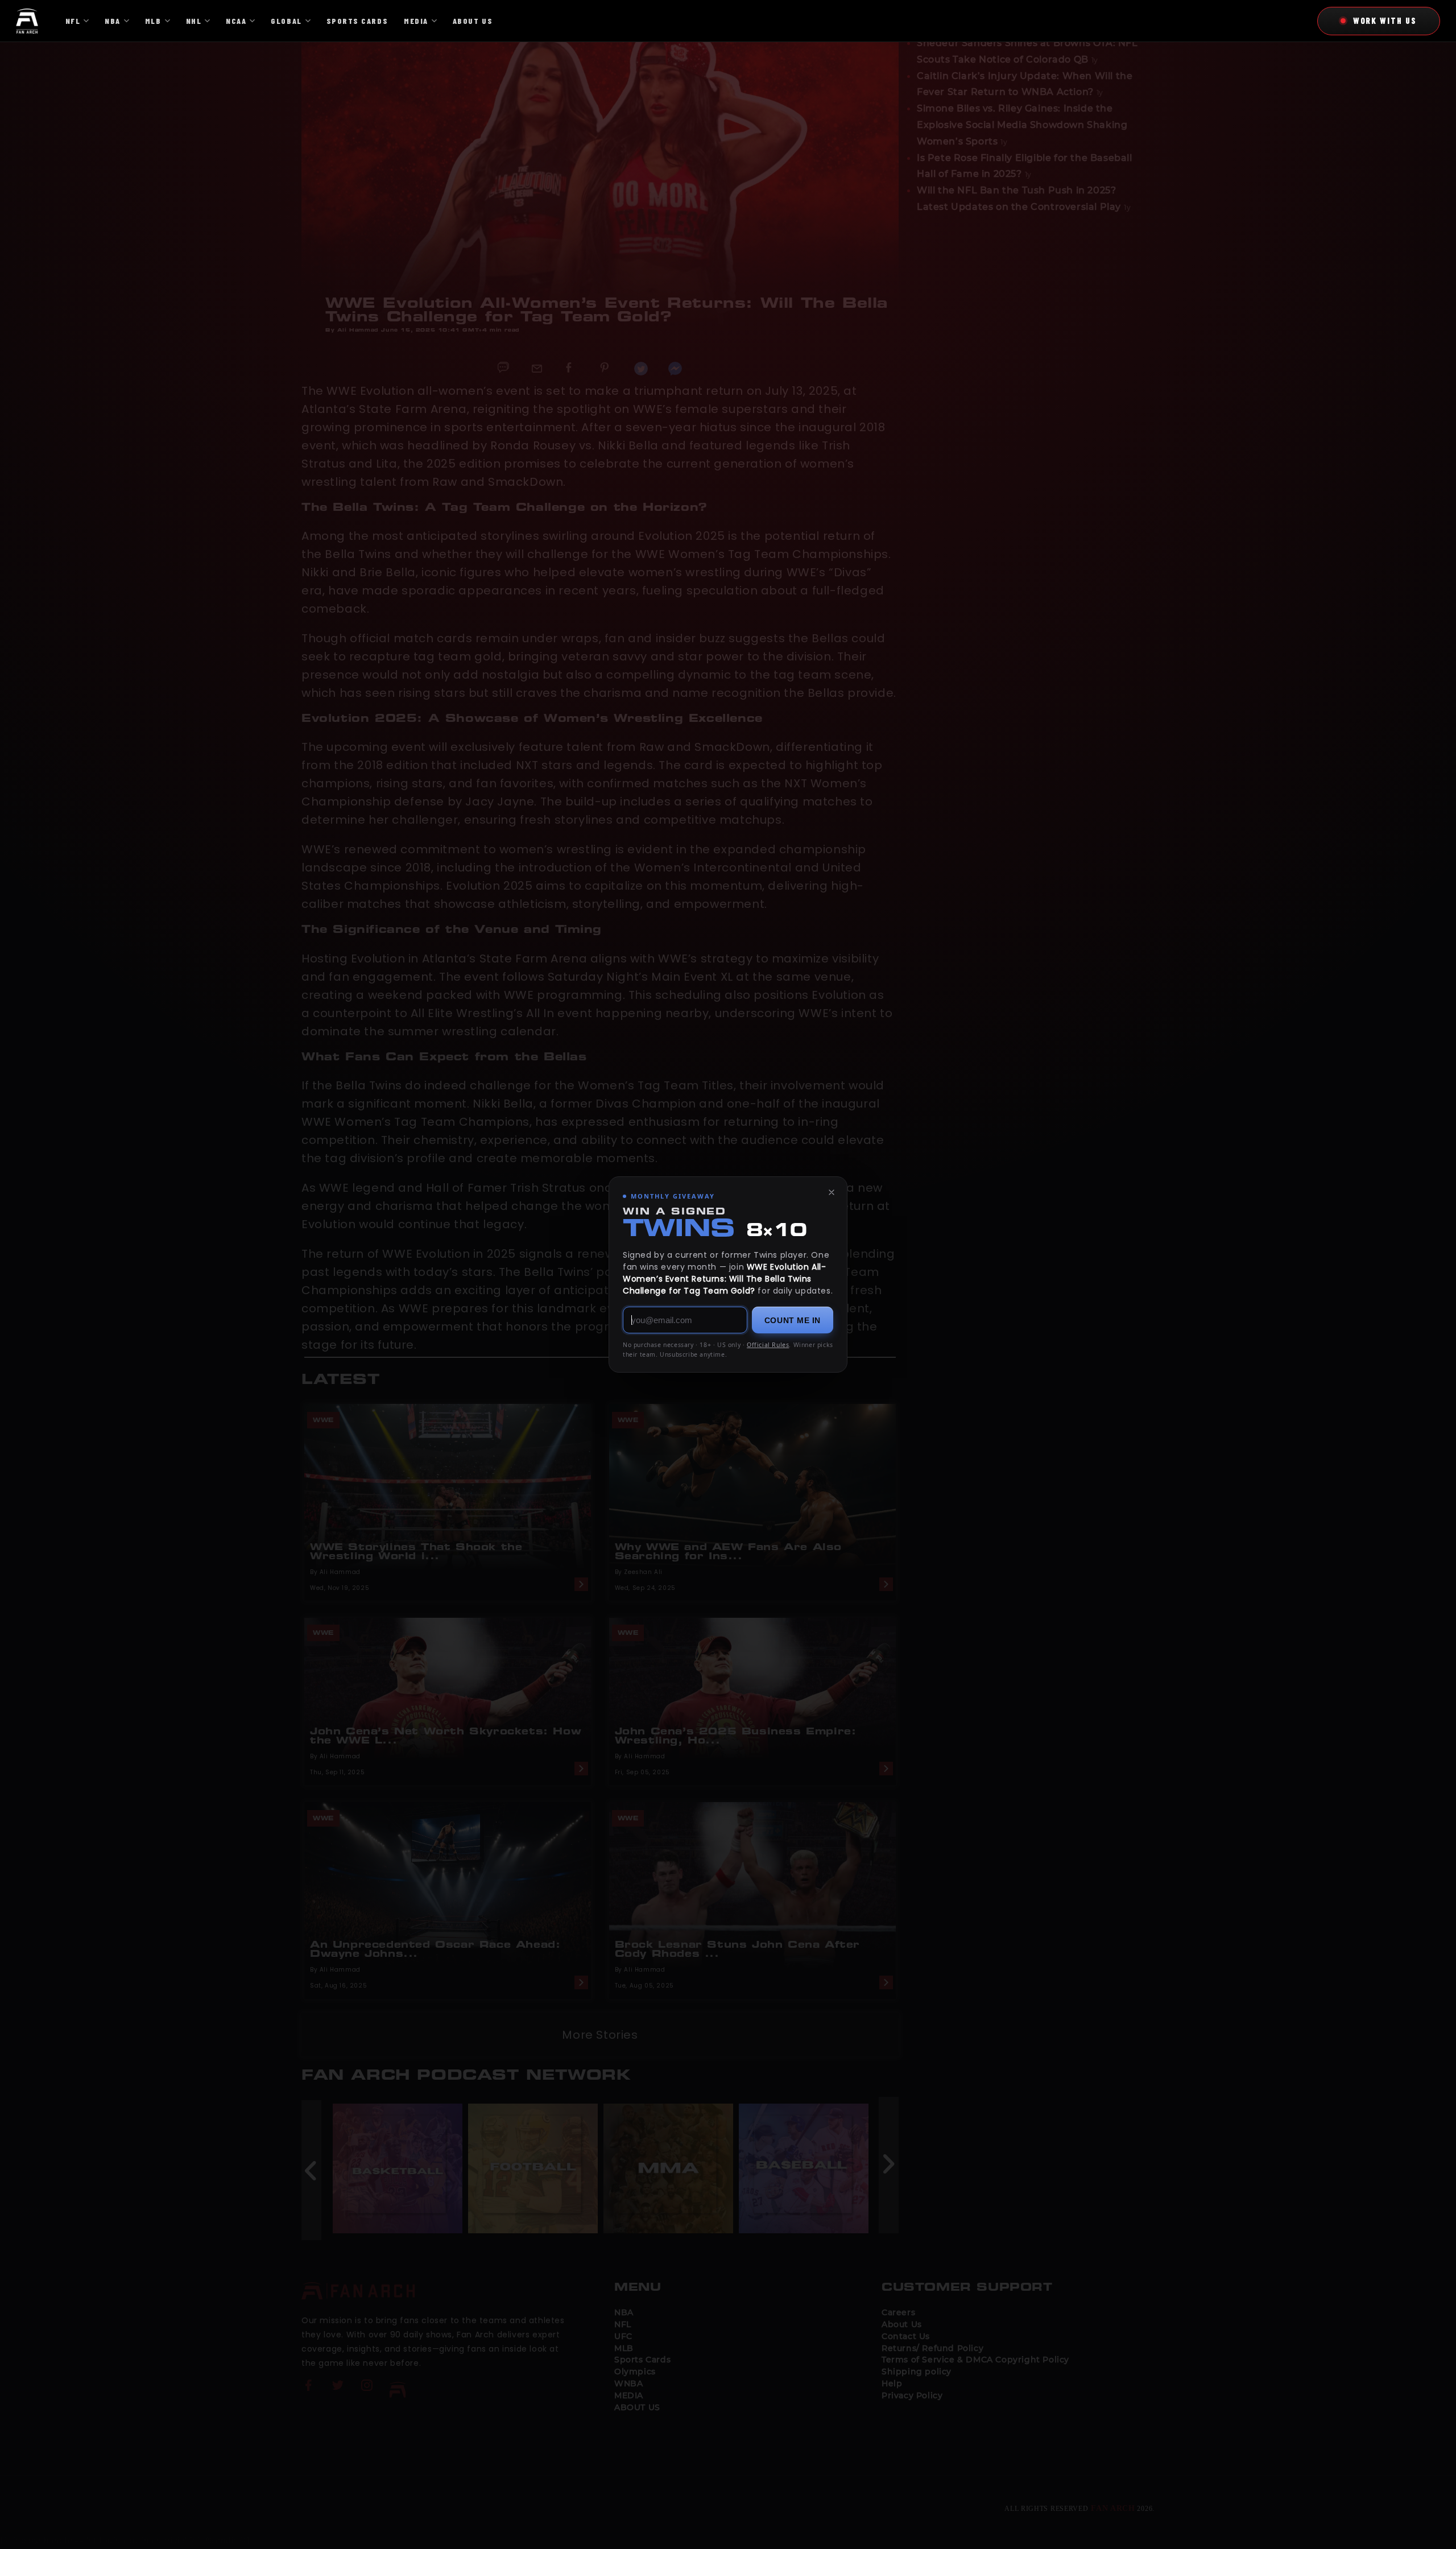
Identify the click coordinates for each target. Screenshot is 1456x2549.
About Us (473, 21)
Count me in (793, 1320)
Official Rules (768, 1345)
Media (416, 21)
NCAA (236, 21)
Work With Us (1385, 20)
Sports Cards (357, 21)
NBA (113, 21)
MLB (153, 21)
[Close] (832, 1192)
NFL (73, 21)
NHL (194, 21)
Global (286, 21)
